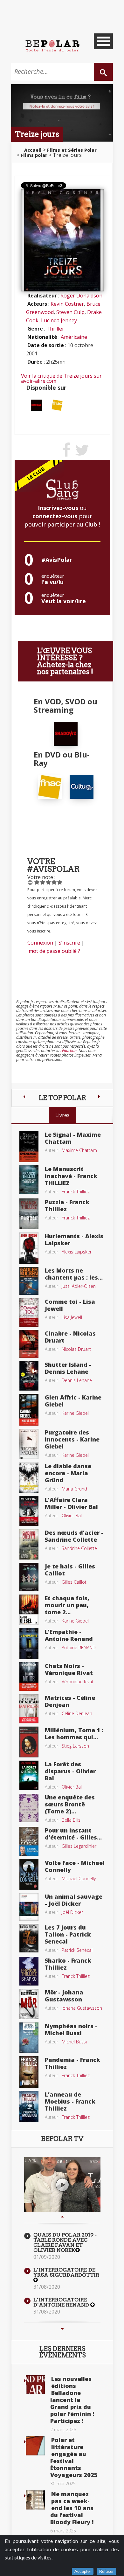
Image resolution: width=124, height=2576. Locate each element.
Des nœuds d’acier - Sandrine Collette (74, 1536)
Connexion (40, 943)
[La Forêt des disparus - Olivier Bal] (29, 1775)
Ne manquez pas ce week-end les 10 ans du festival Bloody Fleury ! (72, 2508)
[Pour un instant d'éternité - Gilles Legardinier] (29, 1841)
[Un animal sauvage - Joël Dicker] (29, 1906)
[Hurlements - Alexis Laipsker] (29, 1247)
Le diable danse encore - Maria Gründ (68, 1473)
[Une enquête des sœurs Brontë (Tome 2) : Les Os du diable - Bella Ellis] (29, 1807)
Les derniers (62, 2352)
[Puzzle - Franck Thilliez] (29, 1213)
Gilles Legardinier (79, 1846)
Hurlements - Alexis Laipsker (74, 1239)
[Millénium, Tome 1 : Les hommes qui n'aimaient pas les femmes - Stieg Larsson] (29, 1742)
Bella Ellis (71, 1820)
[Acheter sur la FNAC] (57, 405)
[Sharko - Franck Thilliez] (29, 1971)
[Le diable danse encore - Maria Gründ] (29, 1477)
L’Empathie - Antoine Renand (69, 1635)
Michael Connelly (79, 1878)
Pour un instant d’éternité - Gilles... (73, 1834)
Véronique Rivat (78, 1682)
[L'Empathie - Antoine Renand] (29, 1643)
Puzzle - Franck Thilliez (67, 1205)
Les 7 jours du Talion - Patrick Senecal (68, 1934)
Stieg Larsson (75, 1746)
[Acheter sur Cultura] (82, 786)
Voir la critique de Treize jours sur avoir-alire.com (61, 378)
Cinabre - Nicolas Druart (70, 1337)
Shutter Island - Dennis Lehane (68, 1368)
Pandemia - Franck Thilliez (72, 2063)
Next (62, 2329)
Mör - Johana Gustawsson (64, 1996)
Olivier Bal (72, 1515)
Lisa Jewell (72, 1317)
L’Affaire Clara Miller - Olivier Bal (71, 1503)
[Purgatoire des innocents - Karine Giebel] (29, 1443)
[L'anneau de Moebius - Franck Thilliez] (29, 2106)
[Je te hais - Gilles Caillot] (29, 1576)
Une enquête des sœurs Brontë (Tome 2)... (70, 1804)
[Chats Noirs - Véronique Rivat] (29, 1676)
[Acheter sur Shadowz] (36, 405)
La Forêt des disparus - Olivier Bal (70, 1771)
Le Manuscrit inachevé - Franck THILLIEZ (71, 1176)
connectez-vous (55, 516)
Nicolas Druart (76, 1349)
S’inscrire (69, 943)
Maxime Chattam (79, 1150)
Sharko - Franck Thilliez (68, 1964)
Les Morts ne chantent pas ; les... (74, 1274)
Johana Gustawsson (82, 2008)
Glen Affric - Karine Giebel (73, 1401)
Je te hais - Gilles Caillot (70, 1570)
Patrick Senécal (77, 1950)
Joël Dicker (72, 1912)
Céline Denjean (77, 1713)
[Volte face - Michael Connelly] (29, 1874)
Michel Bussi (74, 2042)
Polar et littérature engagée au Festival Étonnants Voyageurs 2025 (74, 2457)
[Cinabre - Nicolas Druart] (29, 1343)
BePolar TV (62, 2139)
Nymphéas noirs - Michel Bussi (71, 2029)
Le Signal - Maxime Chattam (73, 1138)
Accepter (83, 2571)
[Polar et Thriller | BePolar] (52, 45)
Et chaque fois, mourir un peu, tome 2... (67, 1605)
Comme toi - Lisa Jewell (70, 1305)
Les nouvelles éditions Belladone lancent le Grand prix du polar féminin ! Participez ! (72, 2400)
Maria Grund (74, 1489)
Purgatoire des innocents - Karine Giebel (72, 1439)
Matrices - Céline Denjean (70, 1701)
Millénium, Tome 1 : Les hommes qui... (74, 1734)
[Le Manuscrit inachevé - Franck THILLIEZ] (29, 1179)
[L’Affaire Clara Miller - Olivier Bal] (29, 1511)
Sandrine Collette (79, 1548)
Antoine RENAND (79, 1648)
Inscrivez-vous (58, 508)
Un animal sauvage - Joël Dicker (74, 1900)
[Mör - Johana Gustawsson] (29, 2003)
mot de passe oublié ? (54, 951)
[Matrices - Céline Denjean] (29, 1708)
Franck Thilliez (76, 1192)
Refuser (106, 2571)
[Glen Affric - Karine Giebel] (29, 1409)
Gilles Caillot (74, 1582)
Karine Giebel (75, 1413)
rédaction (69, 1051)
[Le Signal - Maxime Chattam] (29, 1146)
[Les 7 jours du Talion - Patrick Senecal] (29, 1937)
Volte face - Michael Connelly (75, 1866)
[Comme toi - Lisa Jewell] (29, 1312)
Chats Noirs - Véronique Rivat (69, 1669)
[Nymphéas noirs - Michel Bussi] (29, 2037)
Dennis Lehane (77, 1380)
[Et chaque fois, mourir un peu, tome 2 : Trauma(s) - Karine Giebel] (29, 1609)
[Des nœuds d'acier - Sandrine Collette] (29, 1544)
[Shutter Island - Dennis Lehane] (29, 1375)
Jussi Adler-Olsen (79, 1286)
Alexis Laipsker (77, 1252)
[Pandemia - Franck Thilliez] (29, 2071)
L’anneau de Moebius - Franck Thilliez (70, 2101)
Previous (62, 2216)
